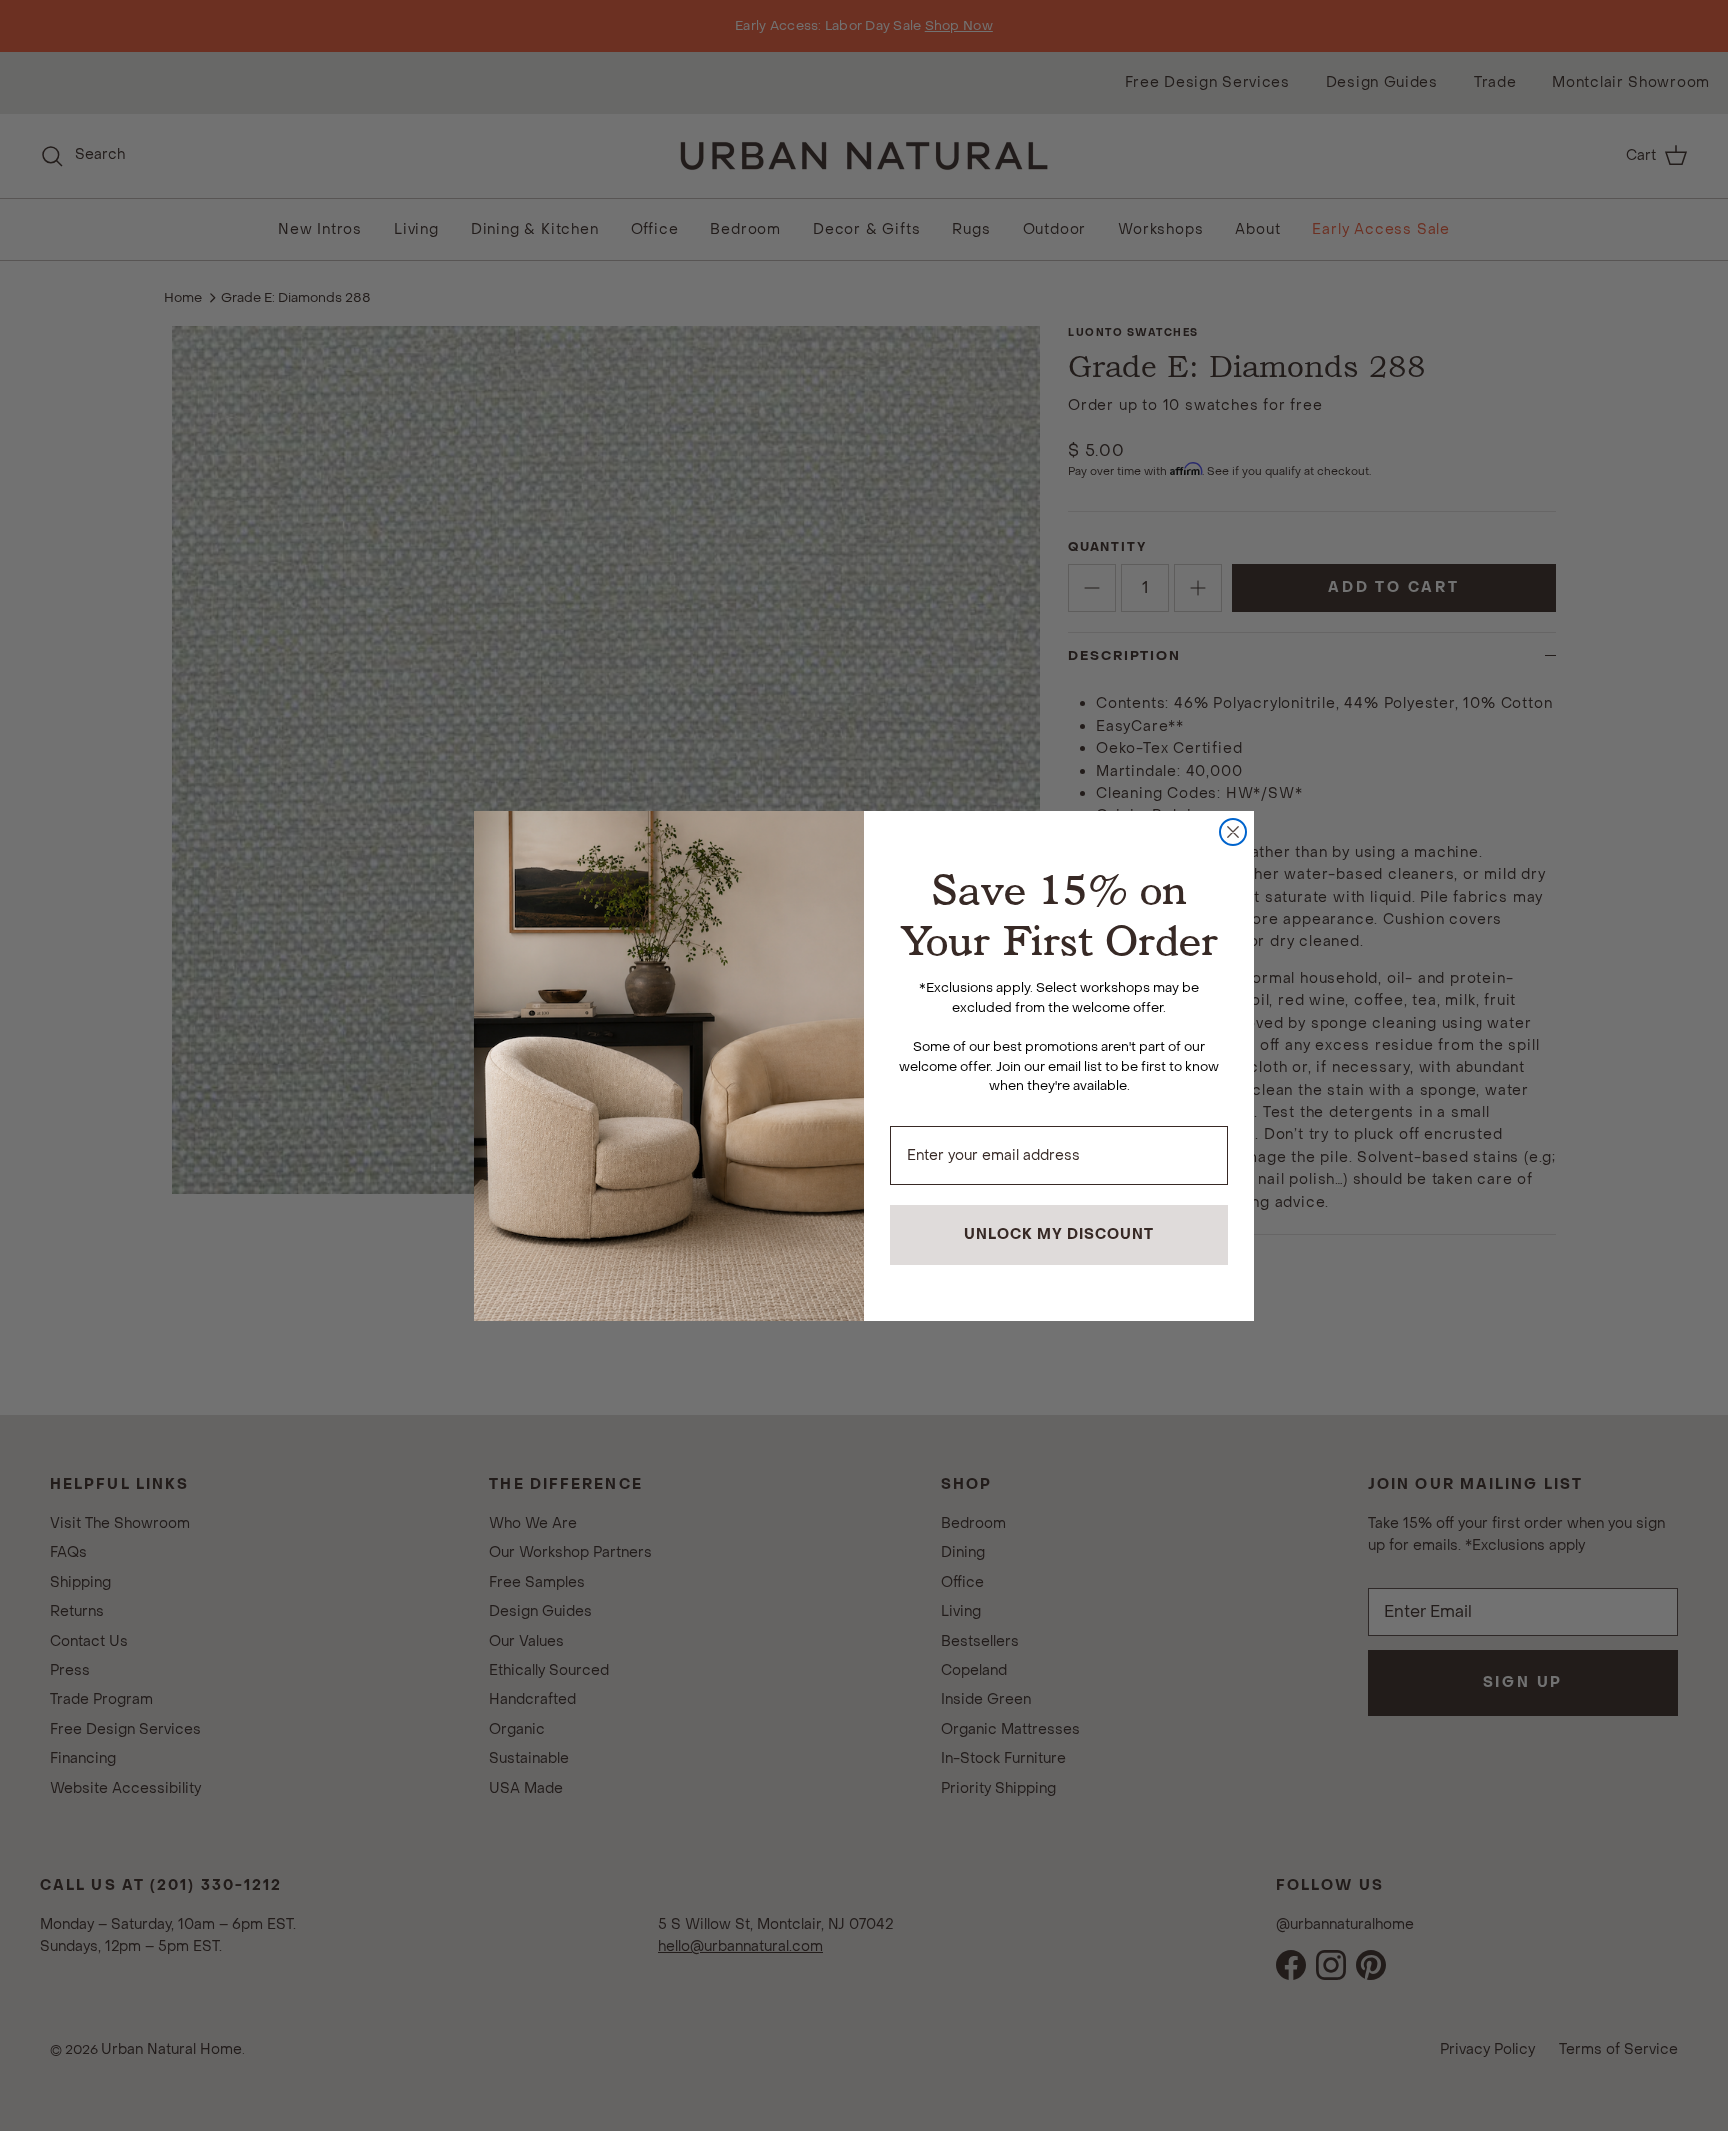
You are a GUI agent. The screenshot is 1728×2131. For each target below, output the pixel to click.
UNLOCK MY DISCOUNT (1059, 1234)
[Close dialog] (1233, 832)
